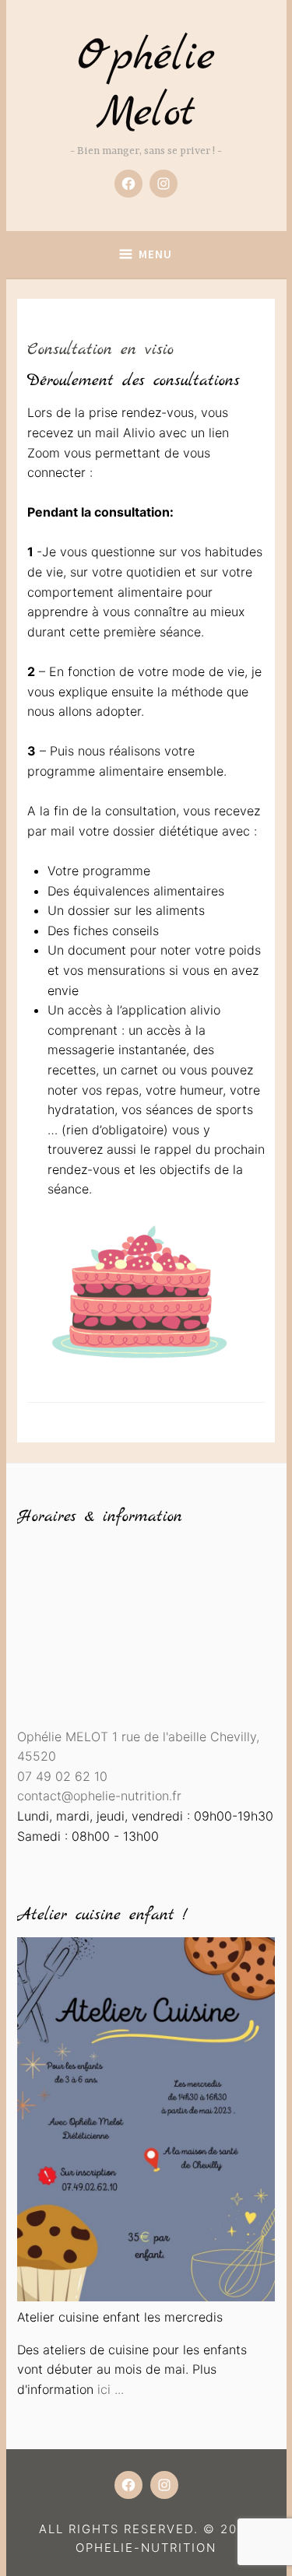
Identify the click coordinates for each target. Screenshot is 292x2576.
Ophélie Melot (146, 85)
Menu (155, 254)
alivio (205, 1010)
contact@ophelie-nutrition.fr (99, 1796)
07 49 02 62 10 (62, 1776)
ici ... (111, 2389)
